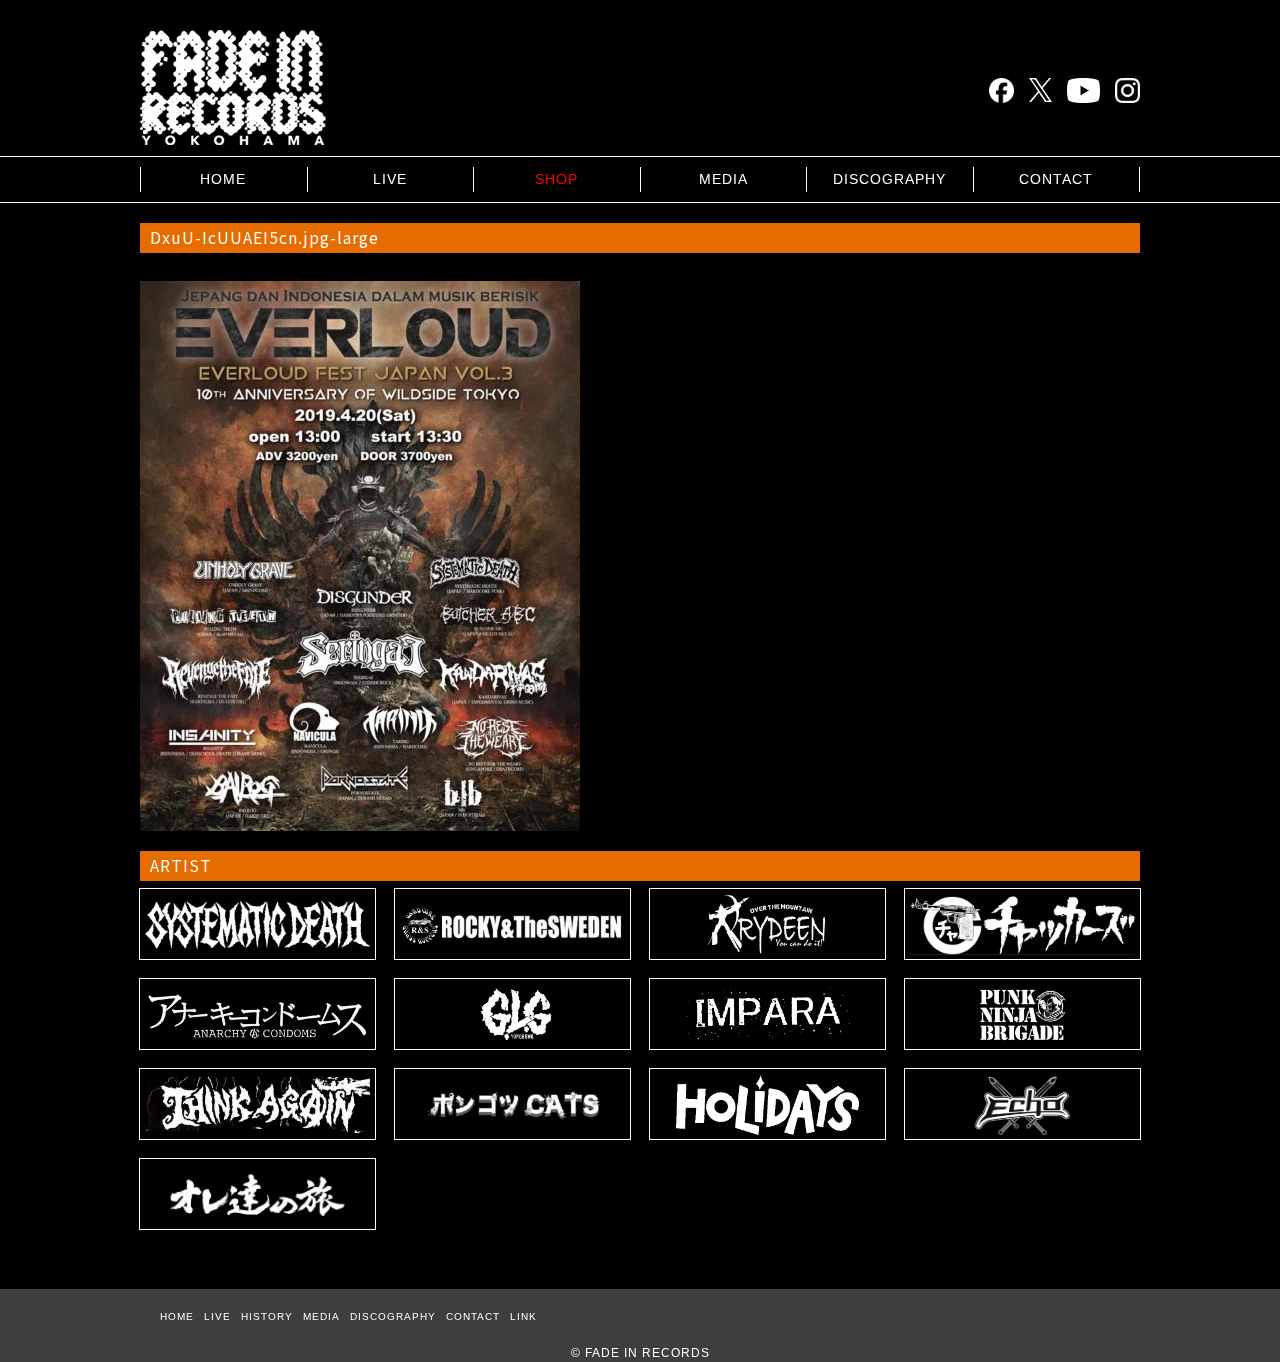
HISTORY (267, 1316)
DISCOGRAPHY (889, 179)
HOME (223, 179)
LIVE (390, 179)
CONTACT (1056, 179)
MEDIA (723, 179)
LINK (523, 1316)
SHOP (556, 179)
